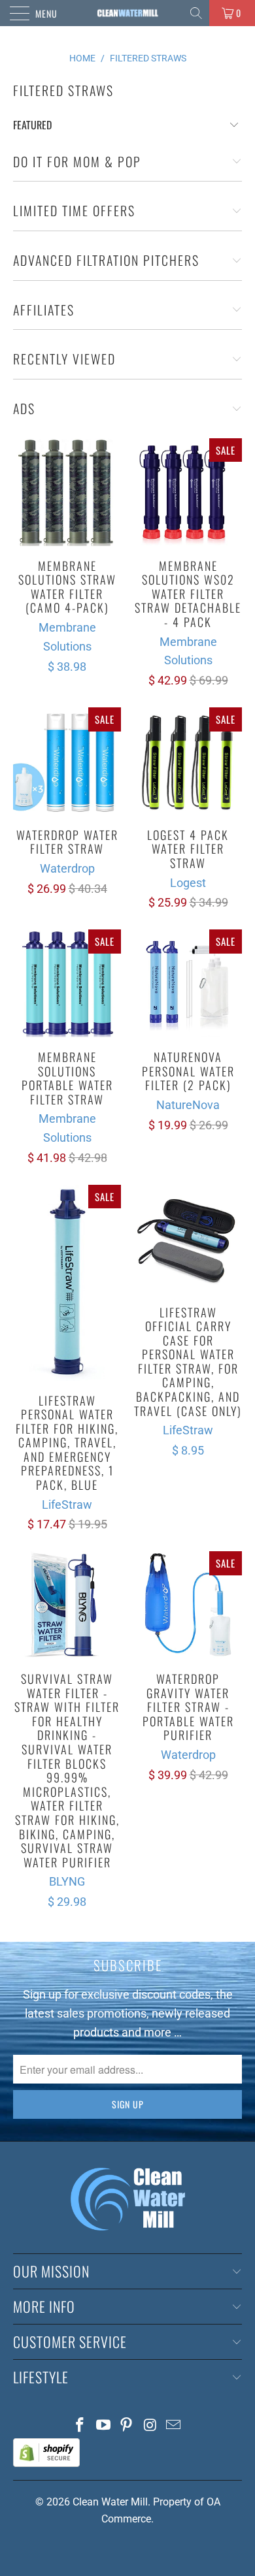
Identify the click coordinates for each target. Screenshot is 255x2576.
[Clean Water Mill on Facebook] (80, 2426)
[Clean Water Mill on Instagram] (150, 2426)
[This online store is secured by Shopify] (46, 2463)
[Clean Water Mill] (128, 13)
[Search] (197, 13)
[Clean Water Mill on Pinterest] (127, 2426)
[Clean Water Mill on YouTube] (103, 2426)
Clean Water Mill (110, 2502)
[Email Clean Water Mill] (174, 2426)
